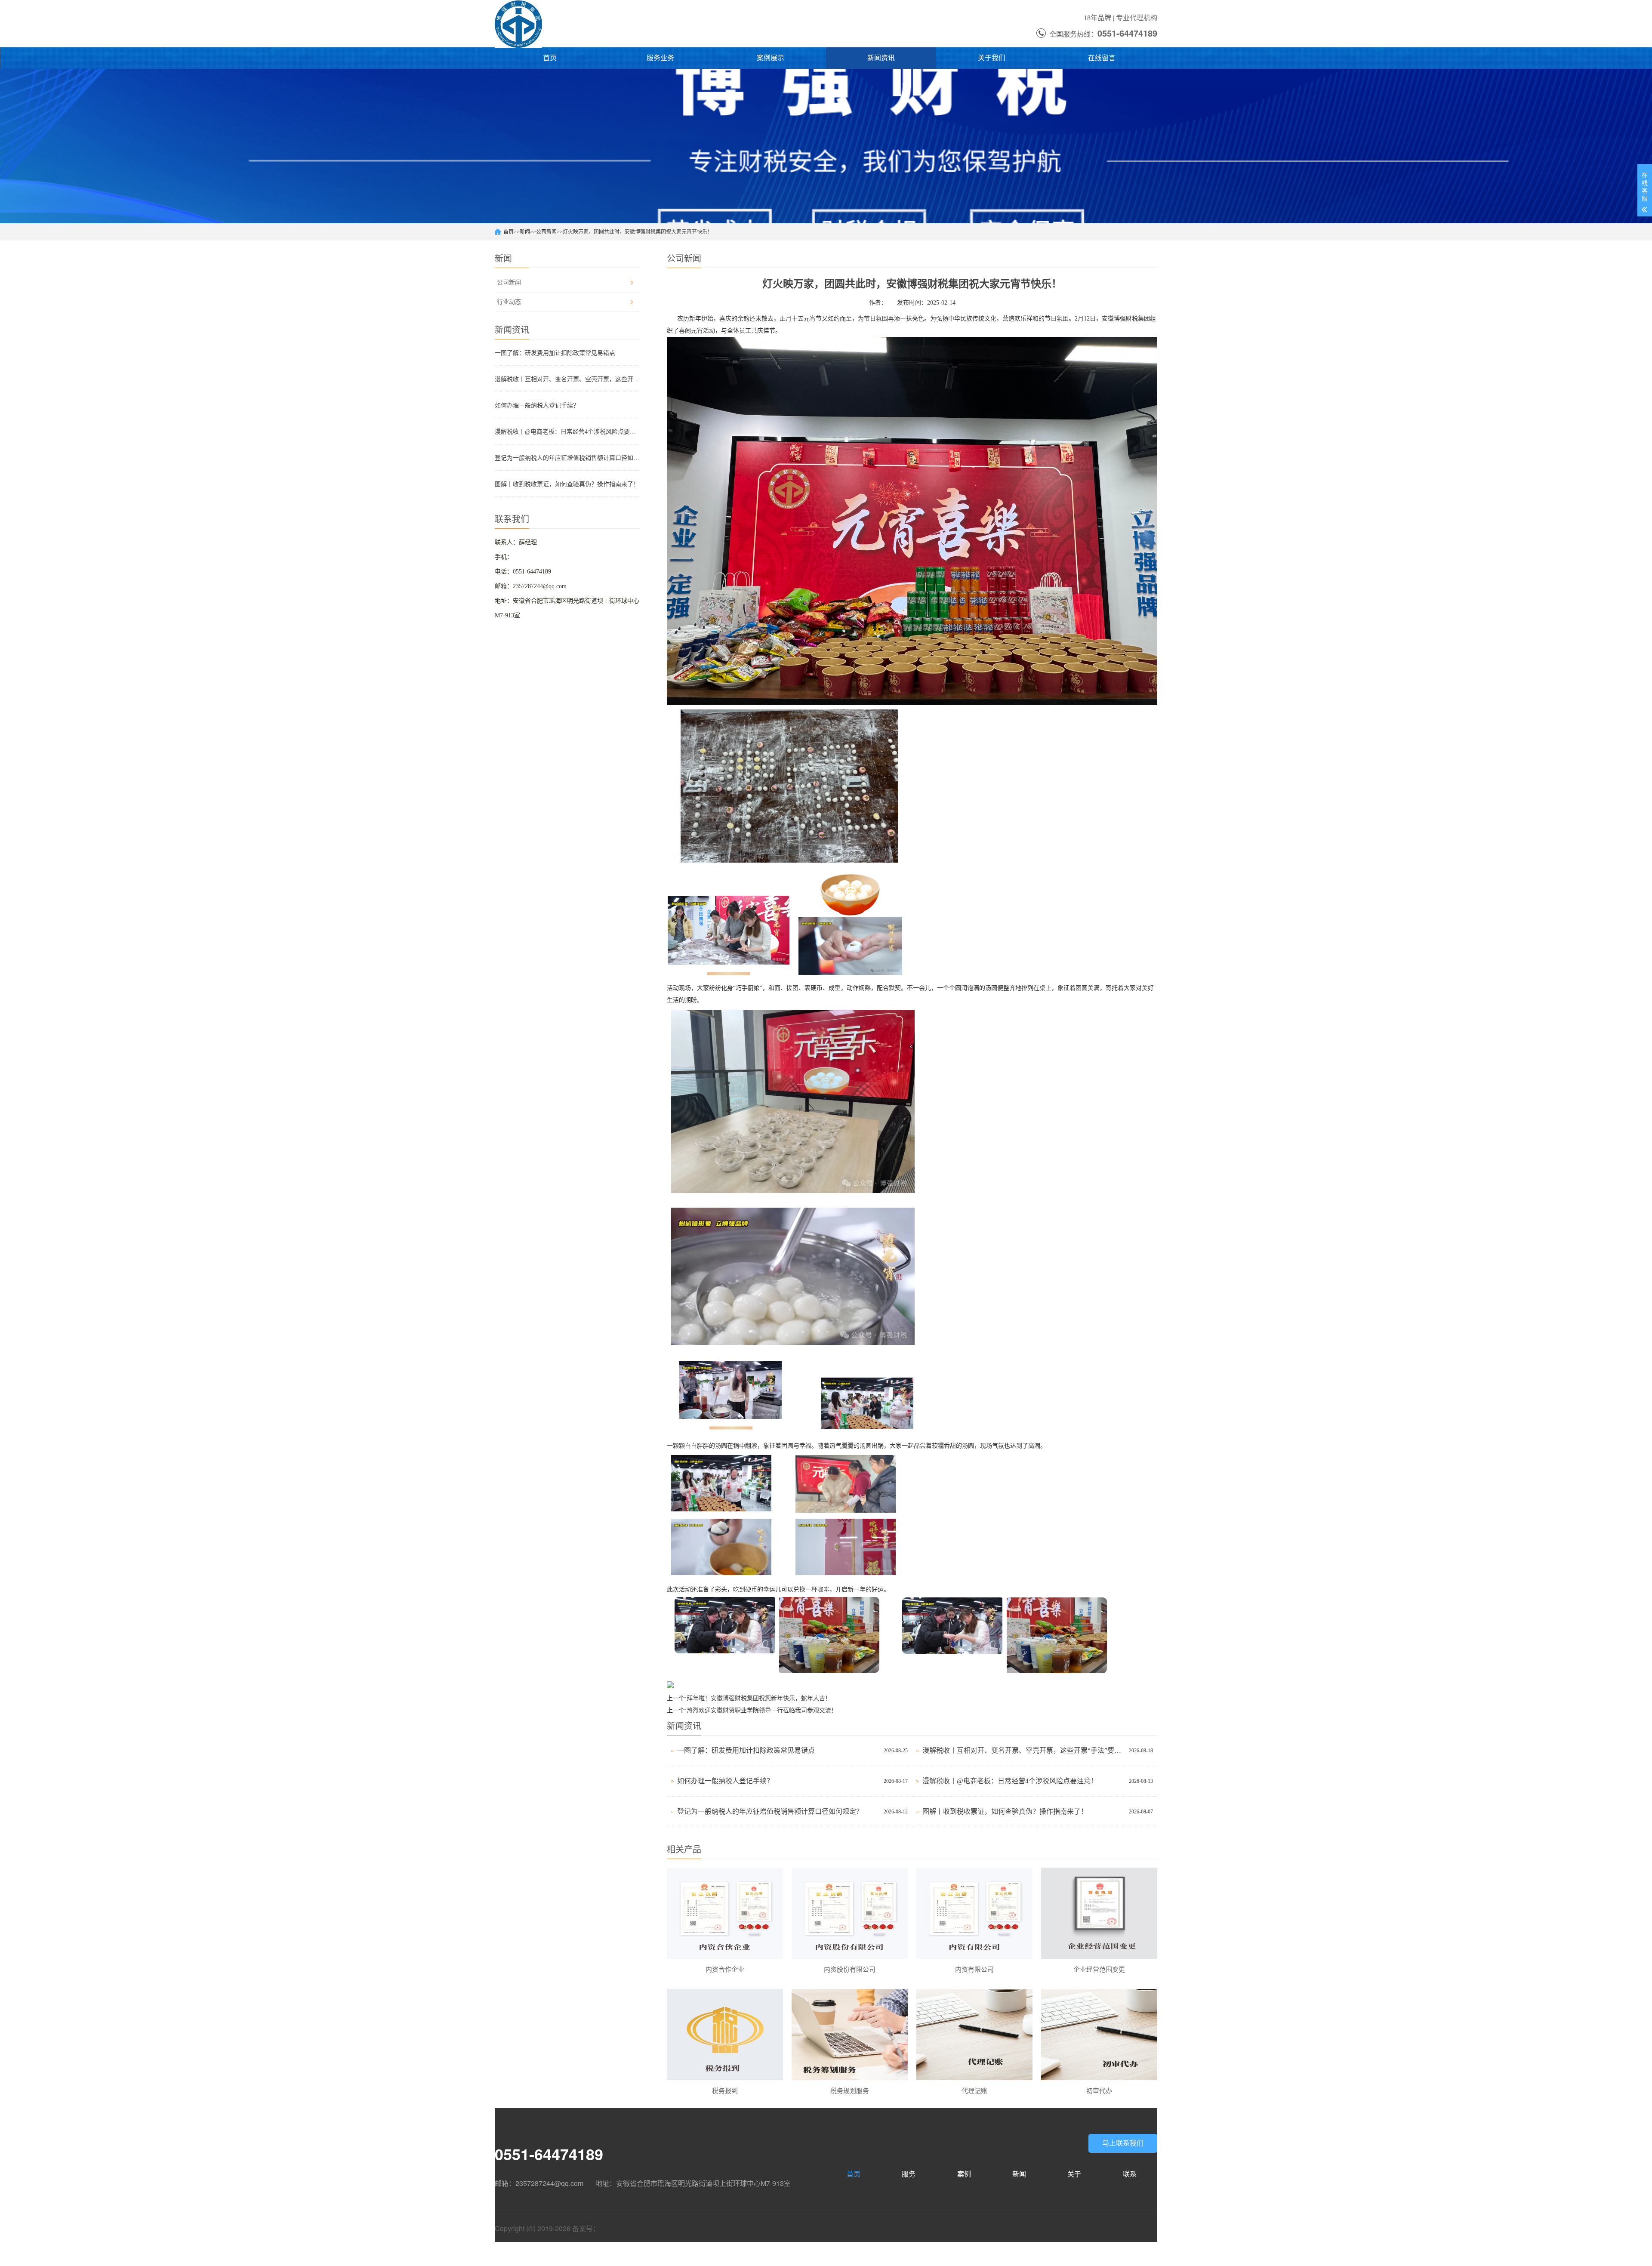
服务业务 (660, 58)
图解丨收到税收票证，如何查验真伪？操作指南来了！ (567, 484)
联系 (1130, 2174)
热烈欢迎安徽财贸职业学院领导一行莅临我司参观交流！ (762, 1710)
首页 (550, 58)
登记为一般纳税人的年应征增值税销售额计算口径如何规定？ (567, 458)
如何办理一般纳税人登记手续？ (537, 405)
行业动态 (509, 302)
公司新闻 (546, 232)
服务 (909, 2174)
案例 (964, 2174)
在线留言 (1102, 58)
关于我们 (992, 58)
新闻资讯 (881, 58)
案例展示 (771, 58)
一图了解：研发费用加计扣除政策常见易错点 (555, 353)
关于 (1074, 2174)
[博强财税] (518, 24)
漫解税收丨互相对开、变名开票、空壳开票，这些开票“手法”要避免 (567, 379)
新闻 (525, 232)
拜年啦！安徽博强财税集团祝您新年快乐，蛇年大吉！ (759, 1698)
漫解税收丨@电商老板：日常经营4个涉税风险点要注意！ (567, 432)
